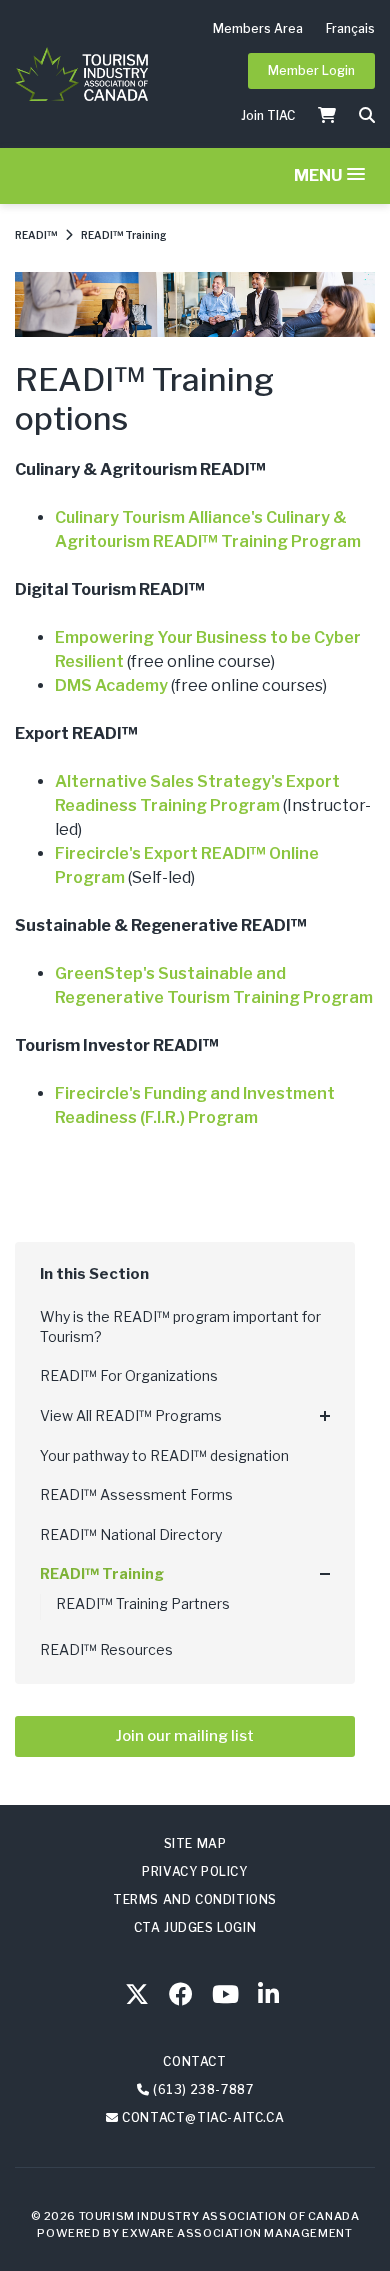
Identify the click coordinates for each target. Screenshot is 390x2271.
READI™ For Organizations (129, 1375)
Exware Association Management (237, 2233)
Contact (194, 2061)
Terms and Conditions (195, 1899)
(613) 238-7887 (203, 2089)
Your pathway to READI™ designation (164, 1455)
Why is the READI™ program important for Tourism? (180, 1326)
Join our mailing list (185, 1736)
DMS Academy (111, 685)
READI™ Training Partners (143, 1603)
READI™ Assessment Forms (136, 1494)
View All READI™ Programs (131, 1415)
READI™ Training (124, 235)
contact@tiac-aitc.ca (203, 2117)
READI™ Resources (106, 1649)
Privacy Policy (194, 1871)
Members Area (258, 28)
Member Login (311, 70)
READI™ (36, 235)
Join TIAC (268, 115)
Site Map (195, 1843)
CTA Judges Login (195, 1927)
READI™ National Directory (131, 1534)
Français (350, 28)
